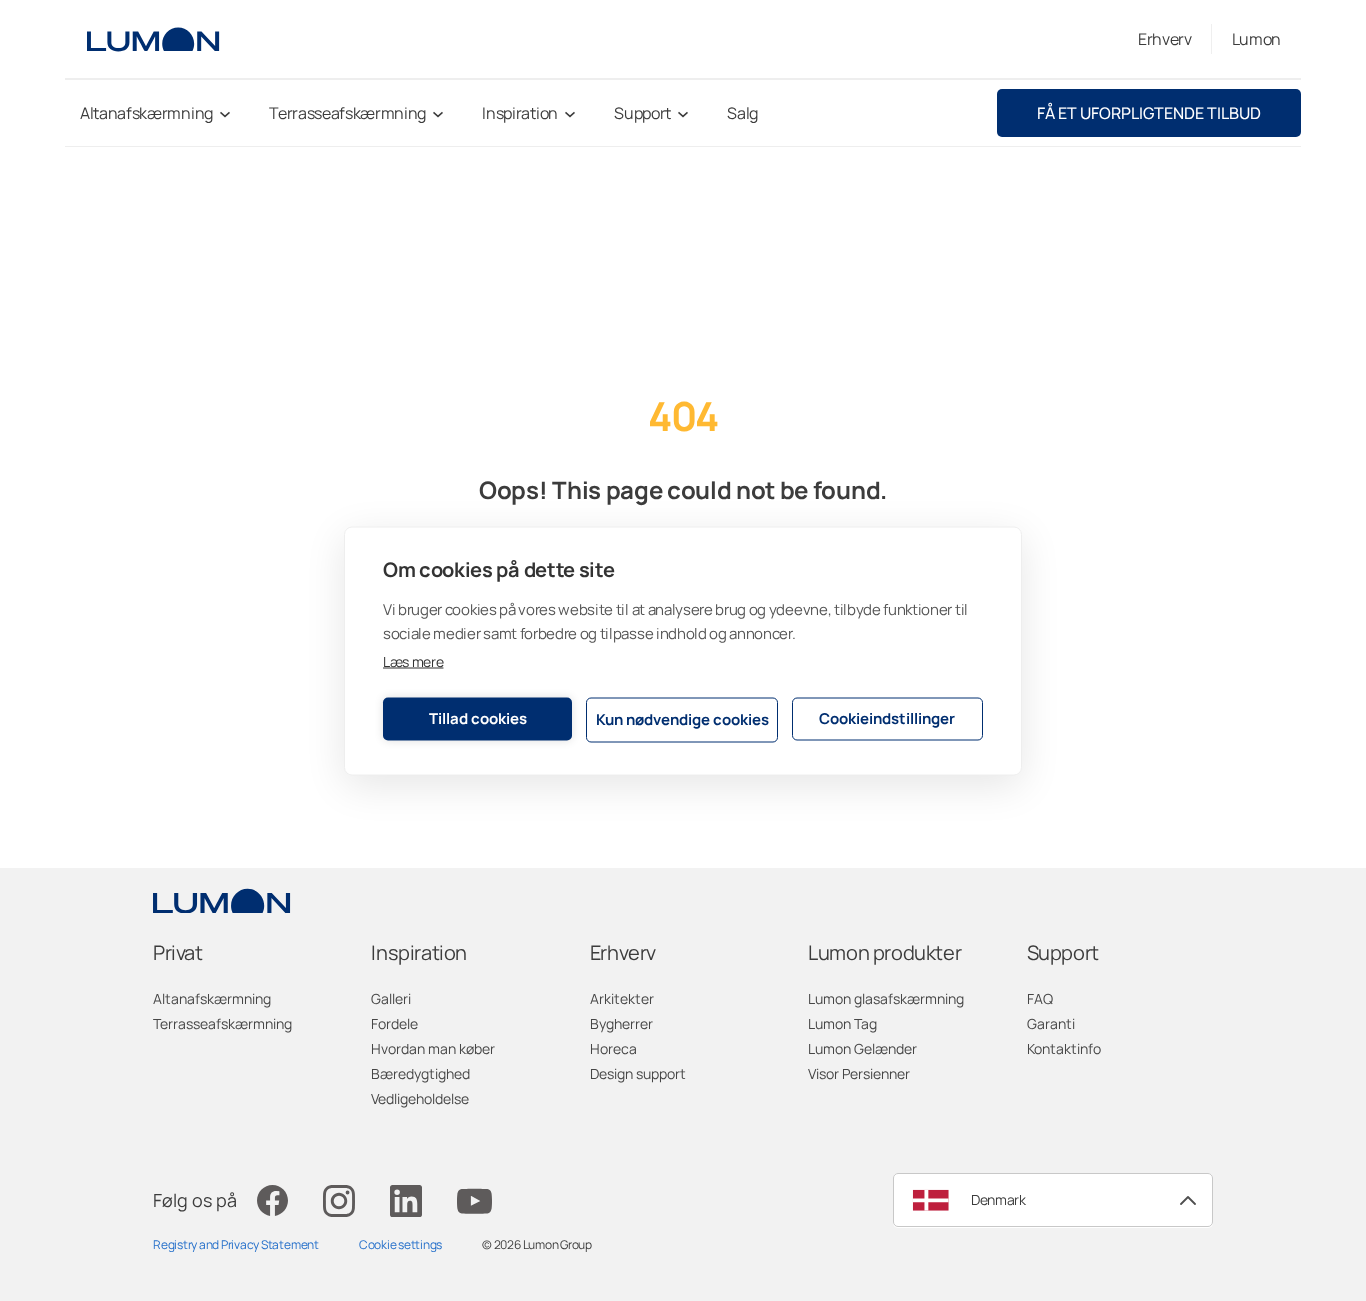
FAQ (1040, 998)
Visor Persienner (859, 1073)
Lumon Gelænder (862, 1048)
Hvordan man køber (433, 1048)
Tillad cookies (478, 718)
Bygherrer (621, 1023)
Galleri (391, 998)
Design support (638, 1073)
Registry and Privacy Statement (236, 1244)
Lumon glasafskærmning (886, 998)
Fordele (394, 1023)
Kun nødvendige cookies (682, 719)
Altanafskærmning (212, 998)
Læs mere (413, 660)
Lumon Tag (842, 1023)
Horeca (613, 1048)
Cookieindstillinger (887, 718)
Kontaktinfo (1064, 1048)
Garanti (1051, 1023)
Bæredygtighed (420, 1073)
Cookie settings (400, 1244)
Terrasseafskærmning (222, 1023)
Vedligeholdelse (420, 1098)
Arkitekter (622, 998)
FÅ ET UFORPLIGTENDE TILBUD (1149, 113)
